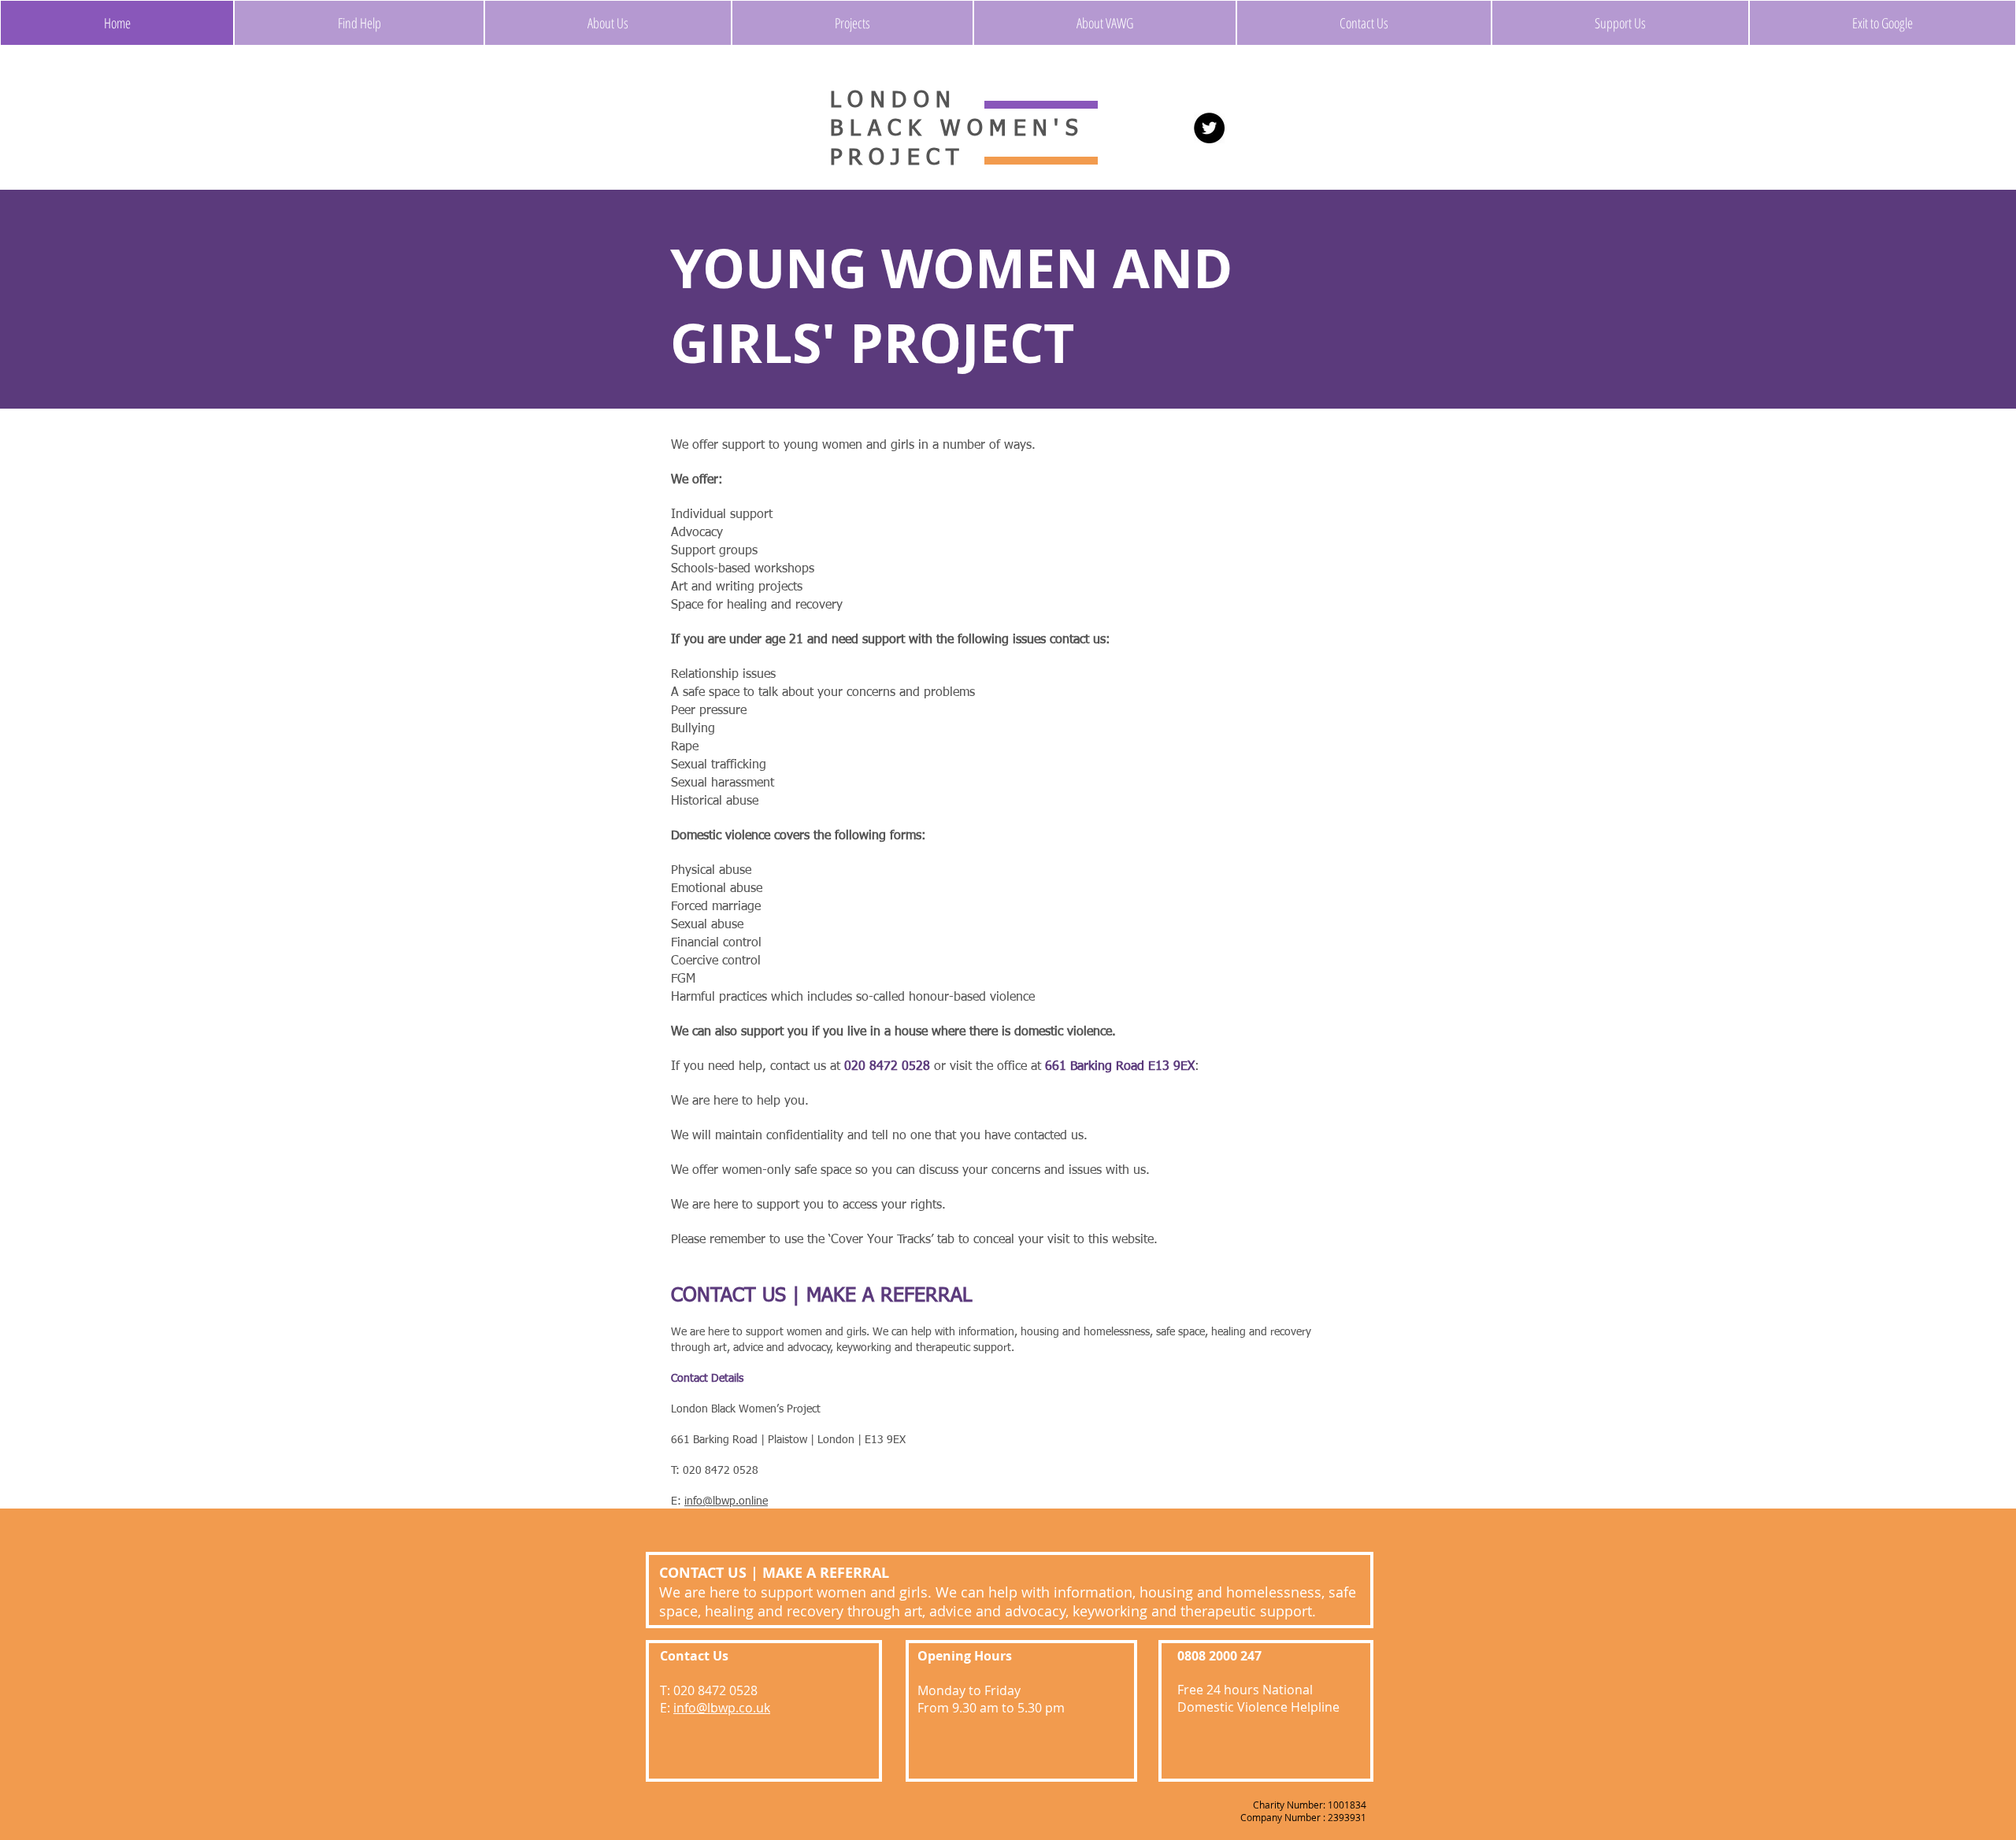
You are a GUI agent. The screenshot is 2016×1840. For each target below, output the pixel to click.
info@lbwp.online (726, 1501)
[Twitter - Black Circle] (1209, 128)
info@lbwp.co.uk (722, 1708)
